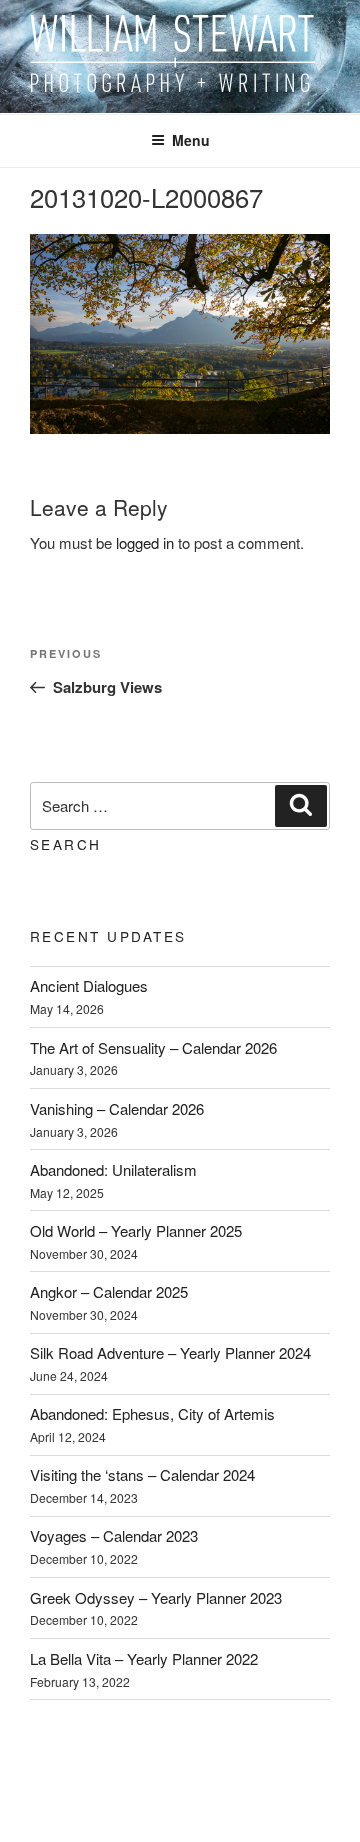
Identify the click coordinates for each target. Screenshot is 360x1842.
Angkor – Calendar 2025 (109, 1291)
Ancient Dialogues (89, 985)
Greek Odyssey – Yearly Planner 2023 (156, 1597)
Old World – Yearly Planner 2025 (136, 1230)
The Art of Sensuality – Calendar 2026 (153, 1047)
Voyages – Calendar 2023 (114, 1535)
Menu (191, 140)
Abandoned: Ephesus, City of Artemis (152, 1413)
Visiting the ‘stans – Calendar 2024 (142, 1474)
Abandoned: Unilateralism (113, 1169)
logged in (145, 542)
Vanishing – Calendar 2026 (117, 1108)
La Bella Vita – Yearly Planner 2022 (144, 1658)
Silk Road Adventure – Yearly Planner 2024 (170, 1352)
